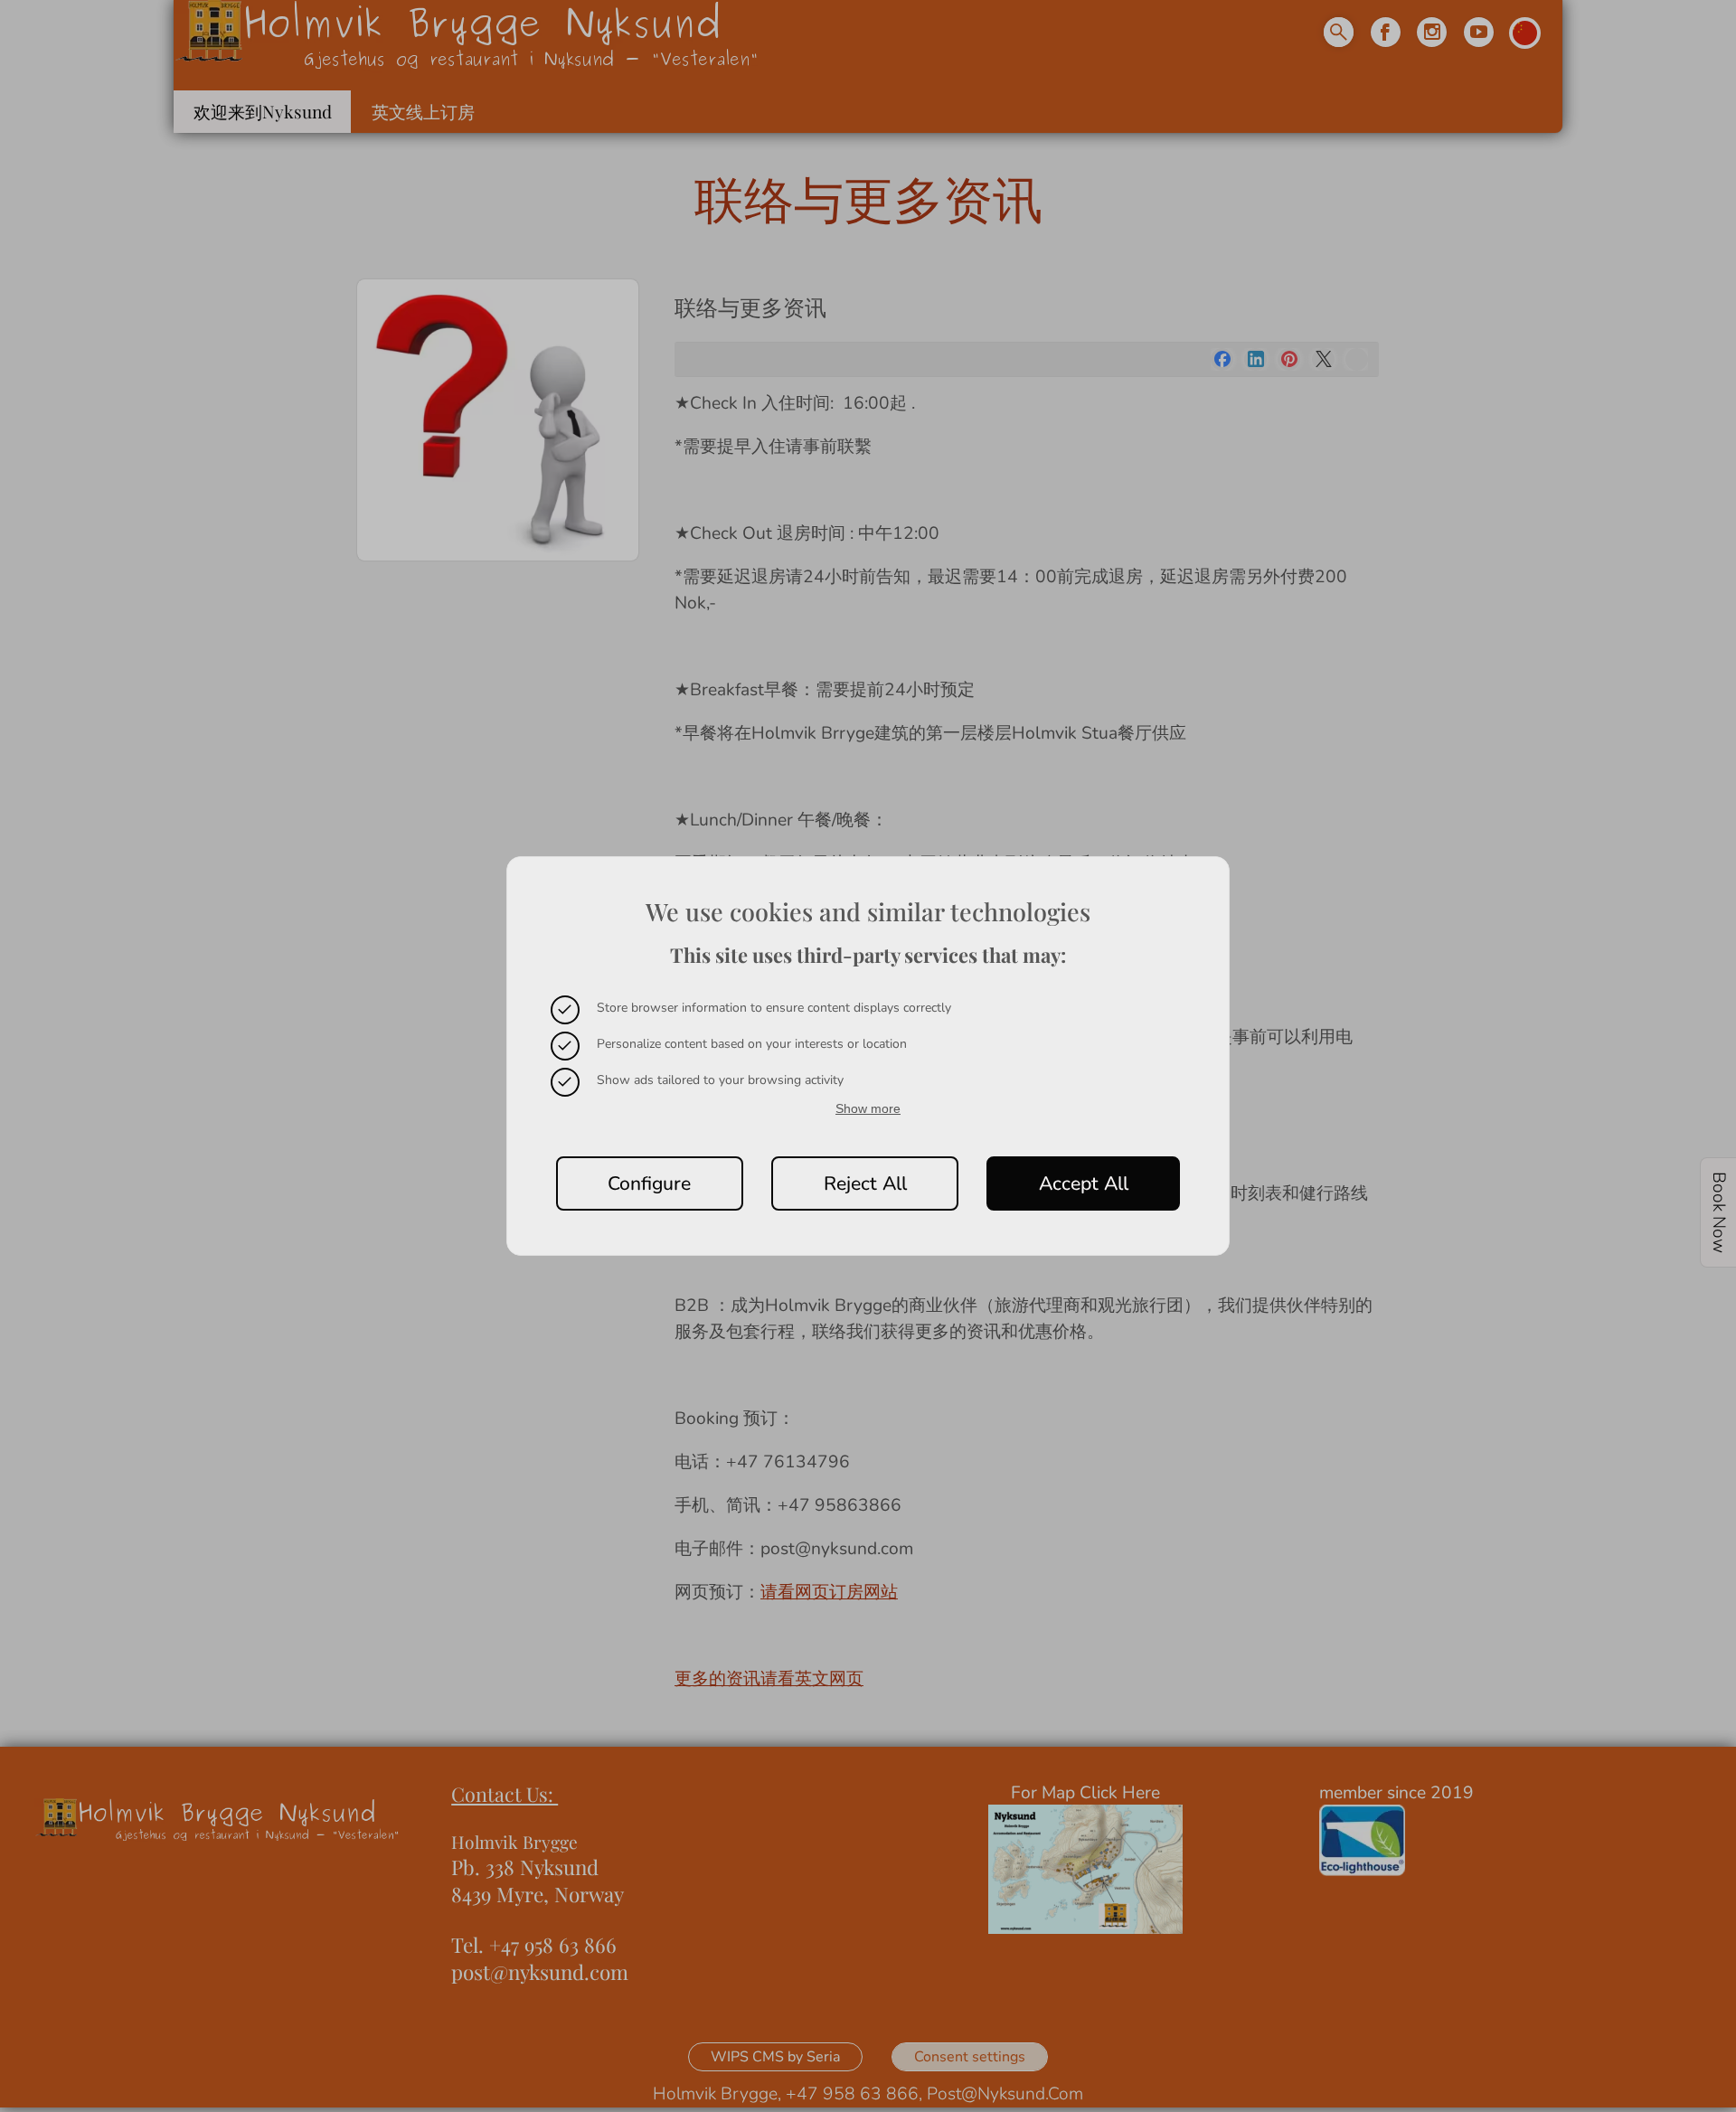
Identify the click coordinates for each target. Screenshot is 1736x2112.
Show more (868, 1108)
